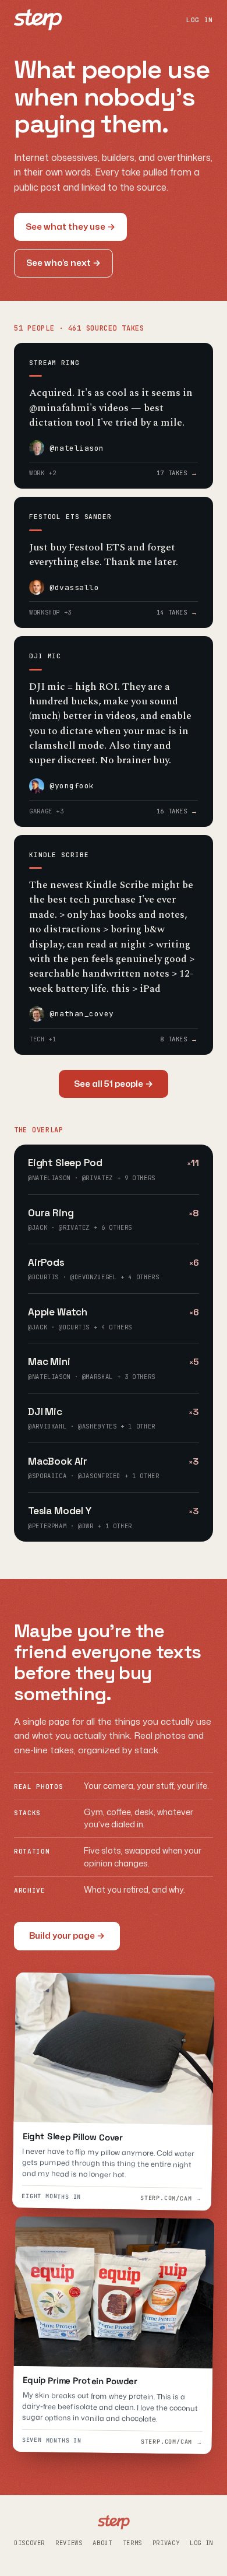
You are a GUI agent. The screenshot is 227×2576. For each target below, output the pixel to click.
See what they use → (70, 227)
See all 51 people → (114, 1084)
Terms (132, 2543)
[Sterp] (114, 2522)
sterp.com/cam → (171, 2198)
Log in (200, 20)
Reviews (69, 2543)
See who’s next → (63, 263)
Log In (201, 2543)
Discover (29, 2543)
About (102, 2543)
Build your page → (67, 1935)
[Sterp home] (38, 20)
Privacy (166, 2543)
